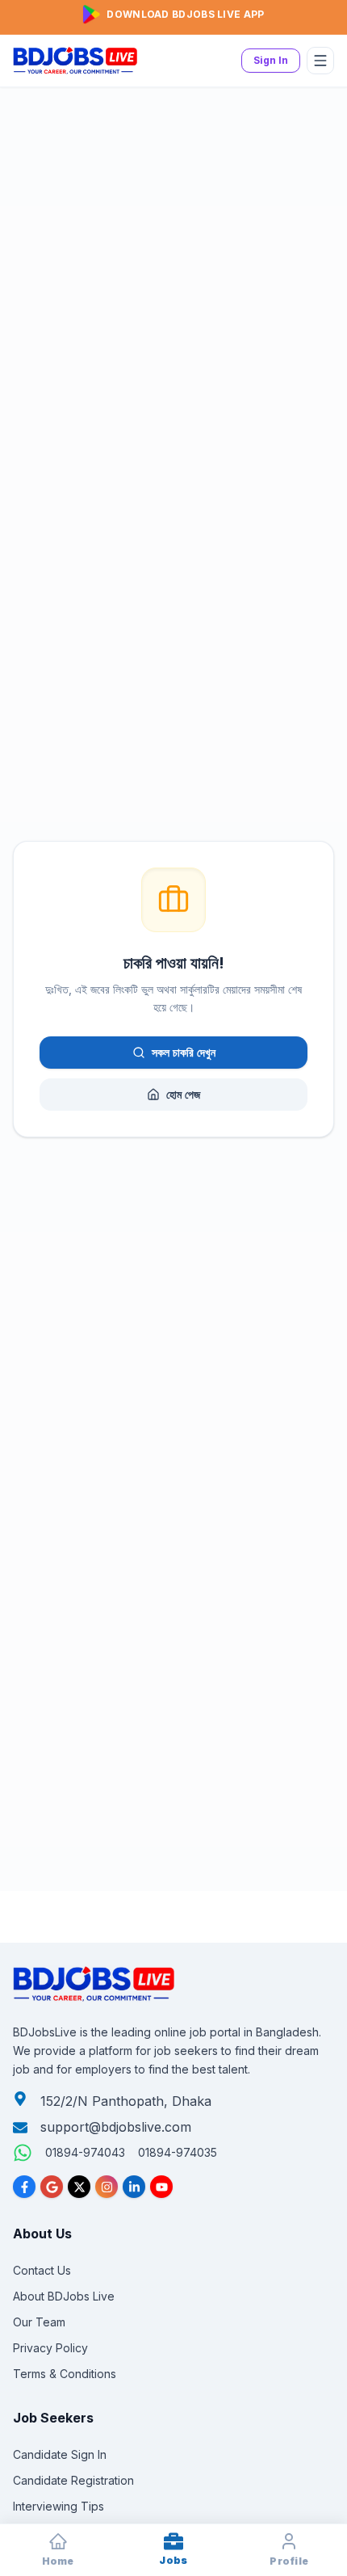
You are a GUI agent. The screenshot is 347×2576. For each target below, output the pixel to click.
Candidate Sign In (60, 2454)
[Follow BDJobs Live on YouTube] (161, 2187)
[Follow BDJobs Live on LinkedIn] (134, 2187)
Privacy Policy (50, 2348)
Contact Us (42, 2270)
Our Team (39, 2322)
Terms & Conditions (65, 2374)
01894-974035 (178, 2152)
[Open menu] (320, 61)
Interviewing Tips (59, 2506)
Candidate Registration (73, 2480)
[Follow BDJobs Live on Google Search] (52, 2187)
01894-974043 (85, 2152)
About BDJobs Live (64, 2296)
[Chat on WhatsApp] (23, 2153)
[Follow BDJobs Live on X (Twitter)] (79, 2187)
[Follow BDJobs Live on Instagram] (107, 2187)
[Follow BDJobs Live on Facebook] (24, 2187)
